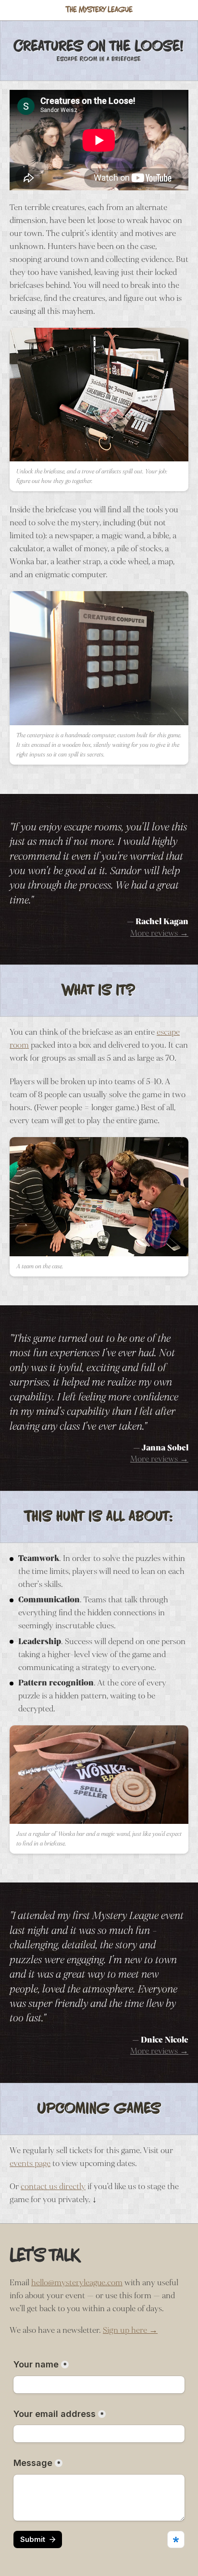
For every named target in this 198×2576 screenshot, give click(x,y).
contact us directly (53, 2186)
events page (30, 2163)
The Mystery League (99, 10)
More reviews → (159, 933)
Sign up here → (130, 2330)
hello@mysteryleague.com (77, 2283)
